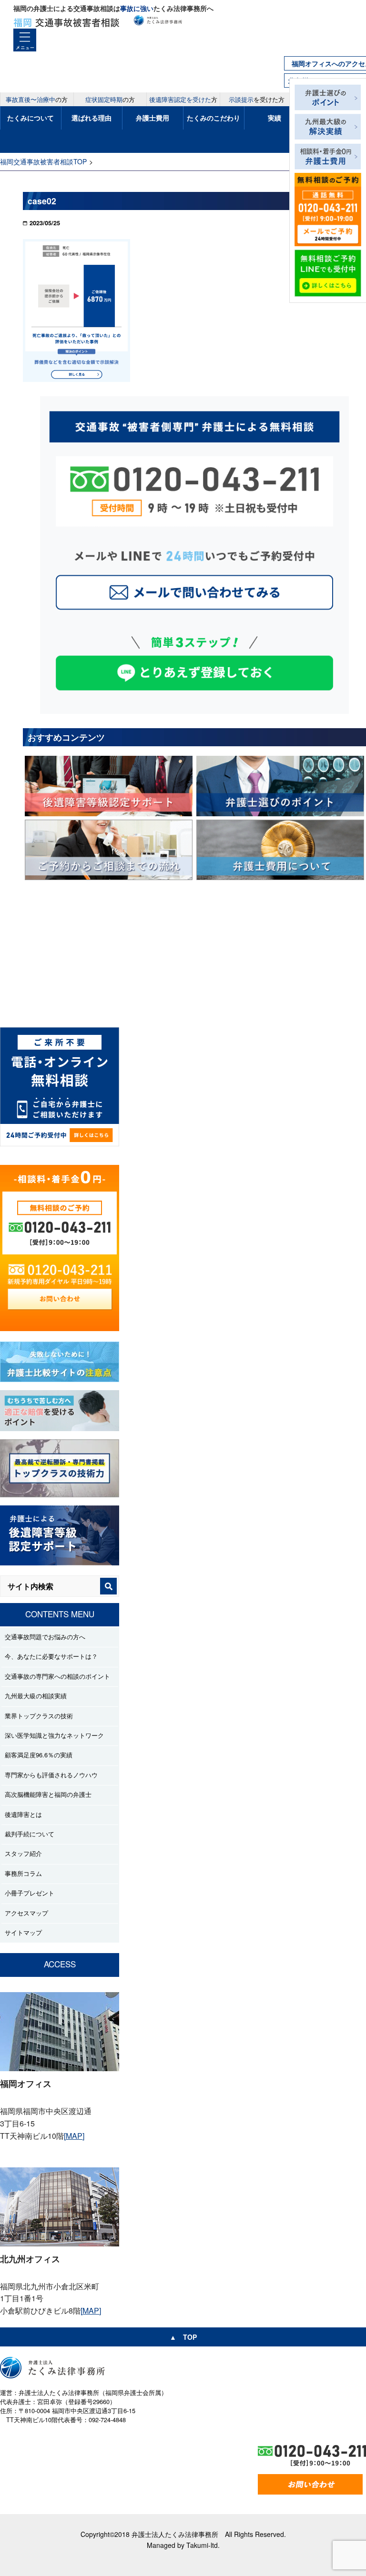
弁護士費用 (152, 118)
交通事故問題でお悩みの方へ (45, 1637)
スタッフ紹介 (23, 1853)
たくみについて (30, 118)
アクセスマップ (26, 1913)
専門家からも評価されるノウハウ (51, 1775)
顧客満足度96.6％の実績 (39, 1755)
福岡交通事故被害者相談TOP (43, 161)
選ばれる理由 (91, 118)
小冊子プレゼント (30, 1893)
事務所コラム (23, 1873)
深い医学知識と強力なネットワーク (54, 1735)
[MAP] (74, 2136)
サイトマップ (23, 1932)
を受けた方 (257, 99)
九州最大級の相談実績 (36, 1696)
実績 (274, 118)
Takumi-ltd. (203, 2545)
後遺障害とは (23, 1814)
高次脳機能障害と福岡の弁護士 (48, 1794)
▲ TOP (183, 2337)
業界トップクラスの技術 (39, 1716)
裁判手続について (30, 1834)
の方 (37, 99)
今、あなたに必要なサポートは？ (51, 1656)
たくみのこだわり (213, 118)
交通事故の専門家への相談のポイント (57, 1676)
